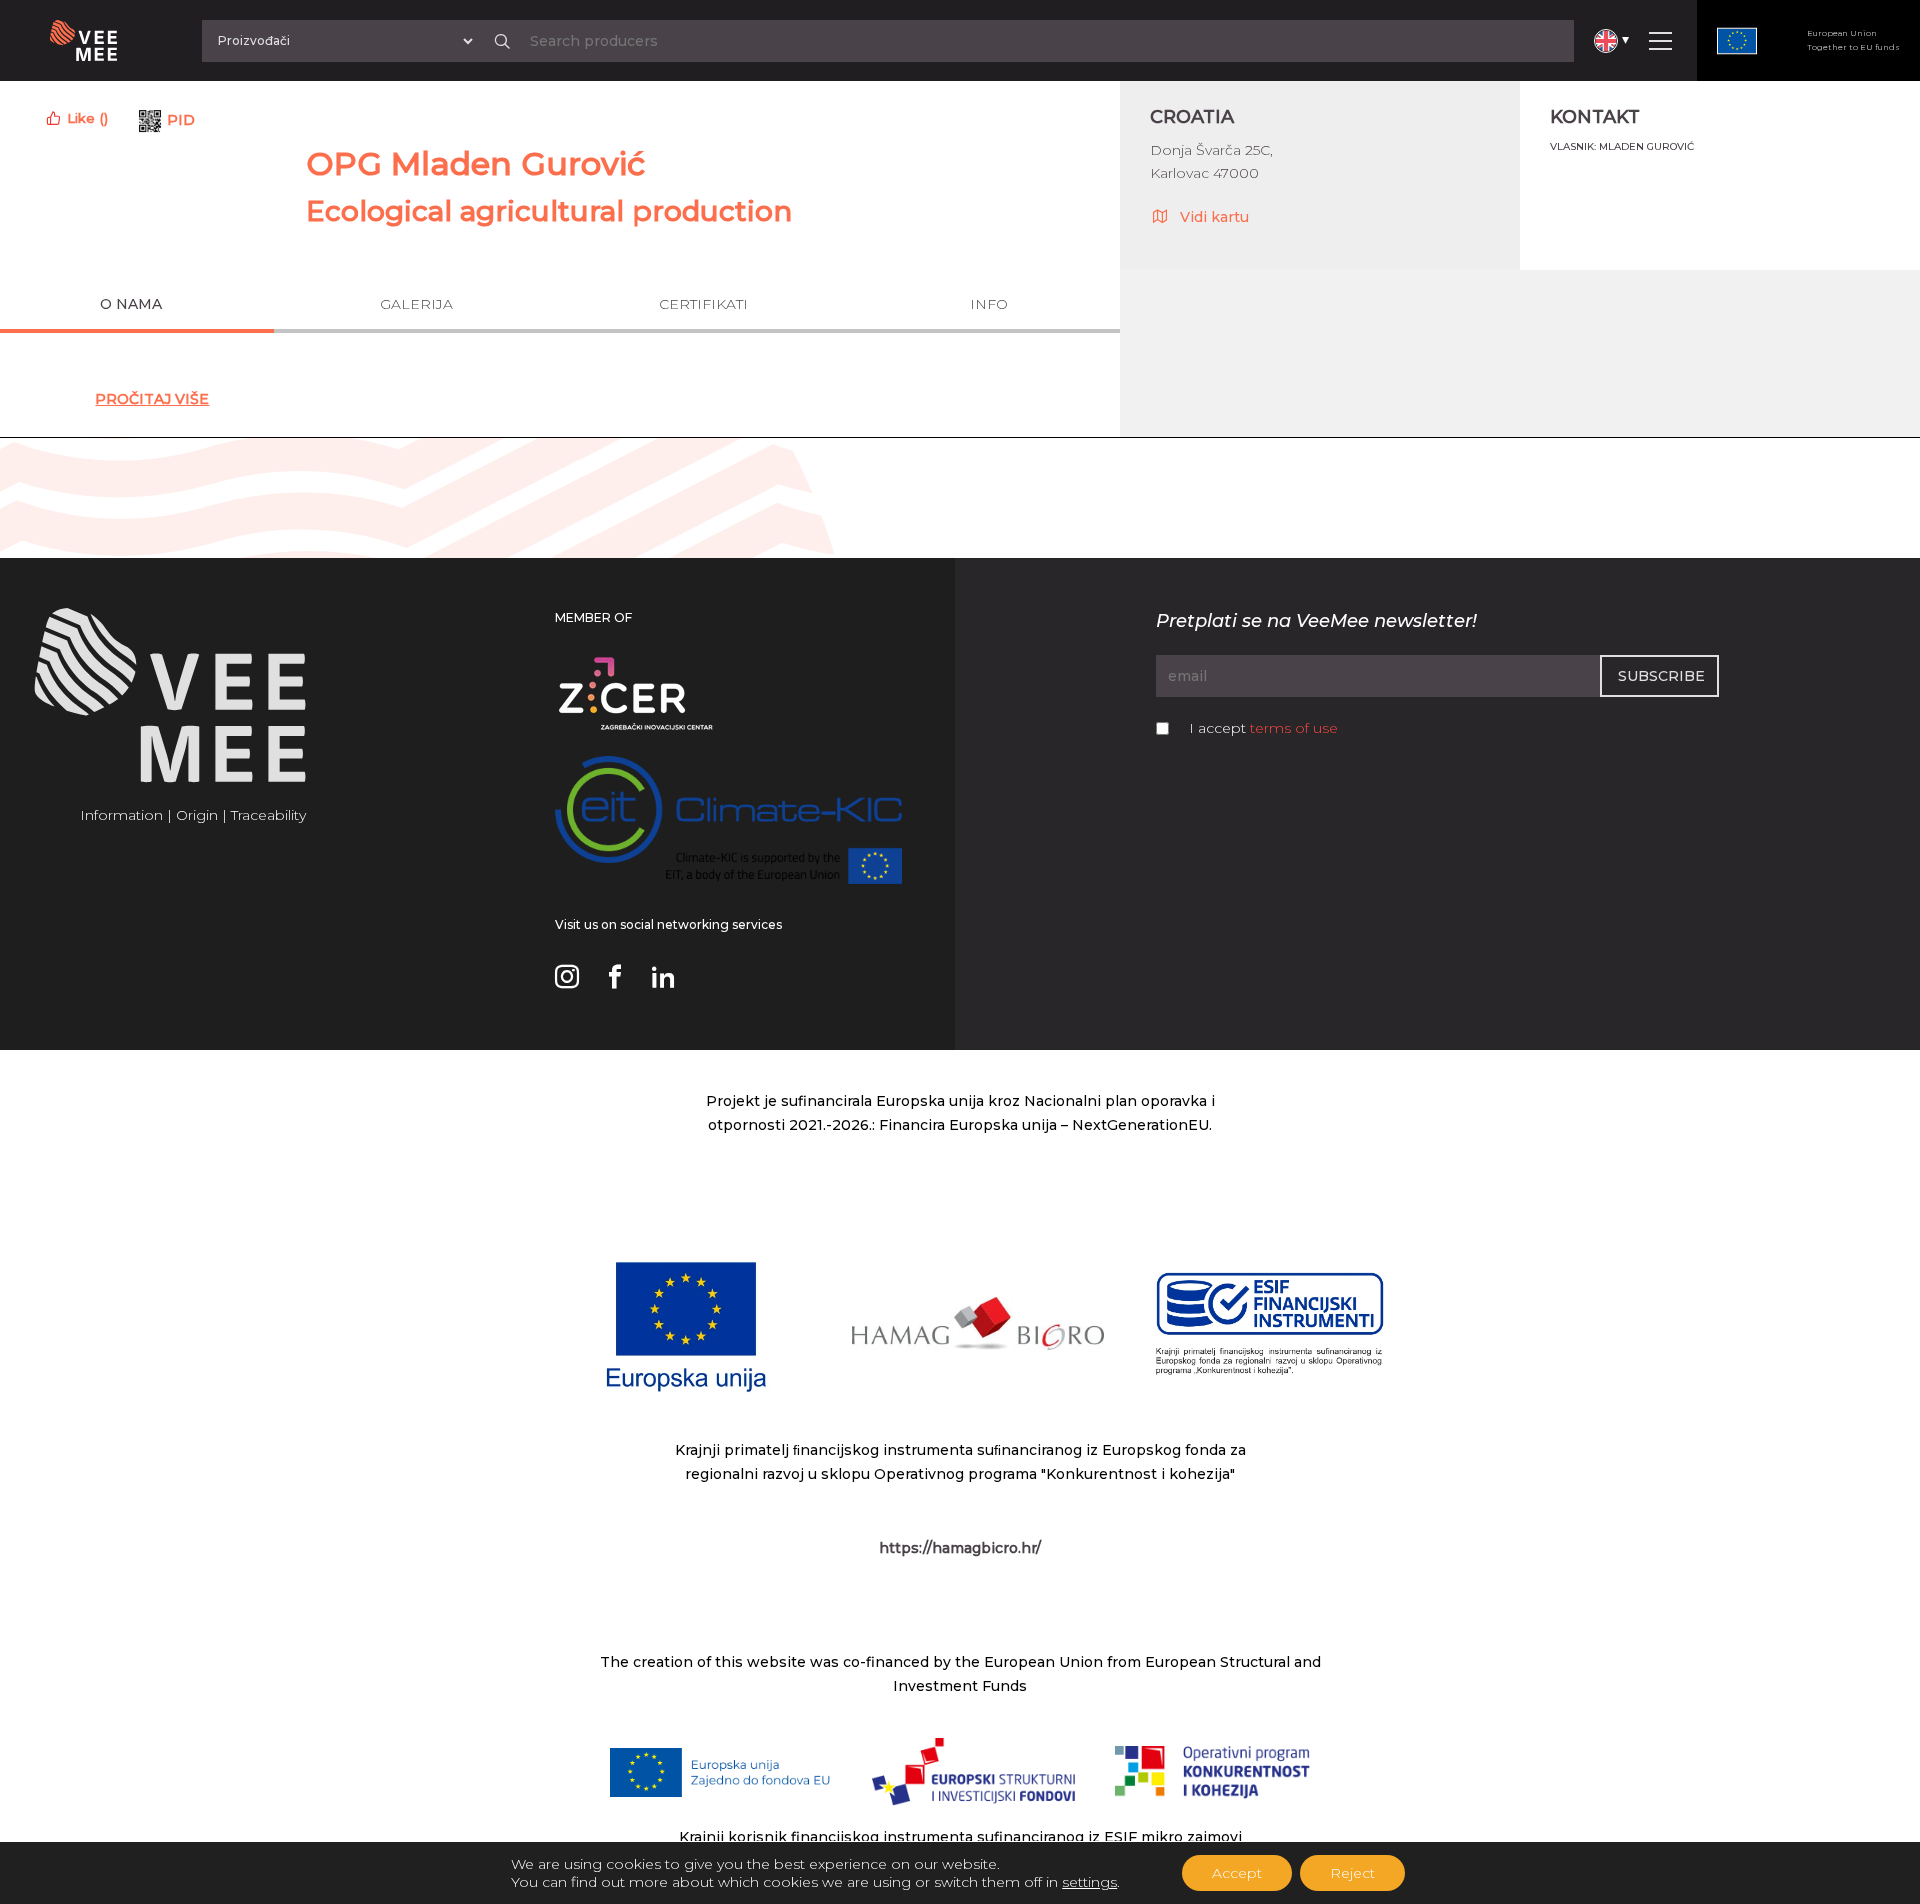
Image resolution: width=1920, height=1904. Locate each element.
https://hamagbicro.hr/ (960, 1548)
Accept (1237, 1873)
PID (181, 120)
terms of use (1294, 728)
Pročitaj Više (152, 399)
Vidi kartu (1214, 217)
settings (1089, 1882)
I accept (1263, 728)
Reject (1352, 1873)
